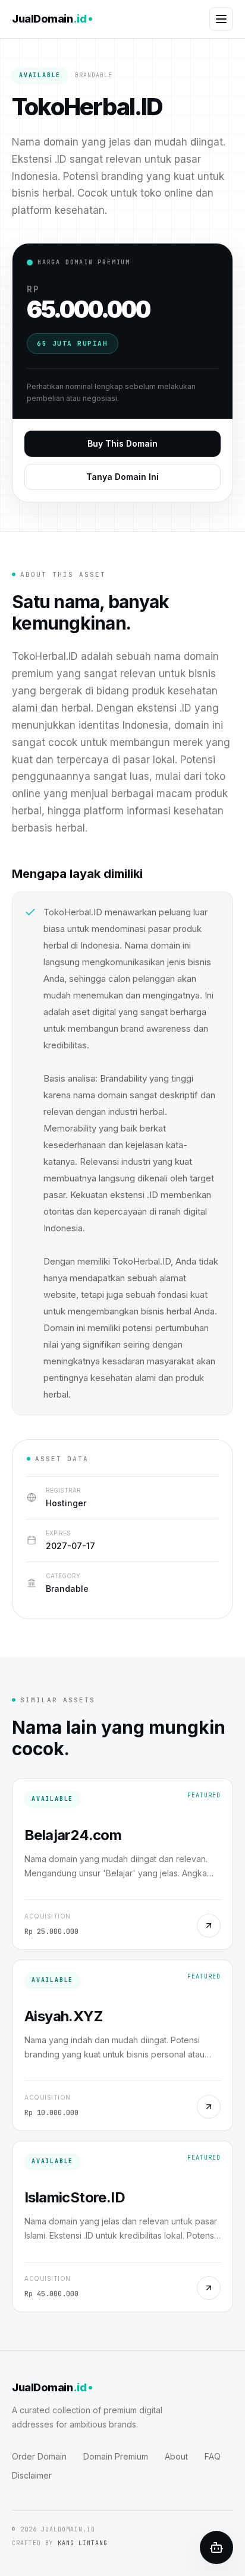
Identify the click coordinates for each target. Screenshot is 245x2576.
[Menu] (221, 19)
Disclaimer (32, 2475)
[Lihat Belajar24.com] (209, 1926)
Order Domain (39, 2456)
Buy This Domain (122, 443)
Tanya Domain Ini (122, 477)
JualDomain (49, 19)
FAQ (213, 2456)
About (176, 2456)
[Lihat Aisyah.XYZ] (209, 2107)
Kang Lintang (83, 2543)
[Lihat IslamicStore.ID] (209, 2288)
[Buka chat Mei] (216, 2547)
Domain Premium (116, 2456)
